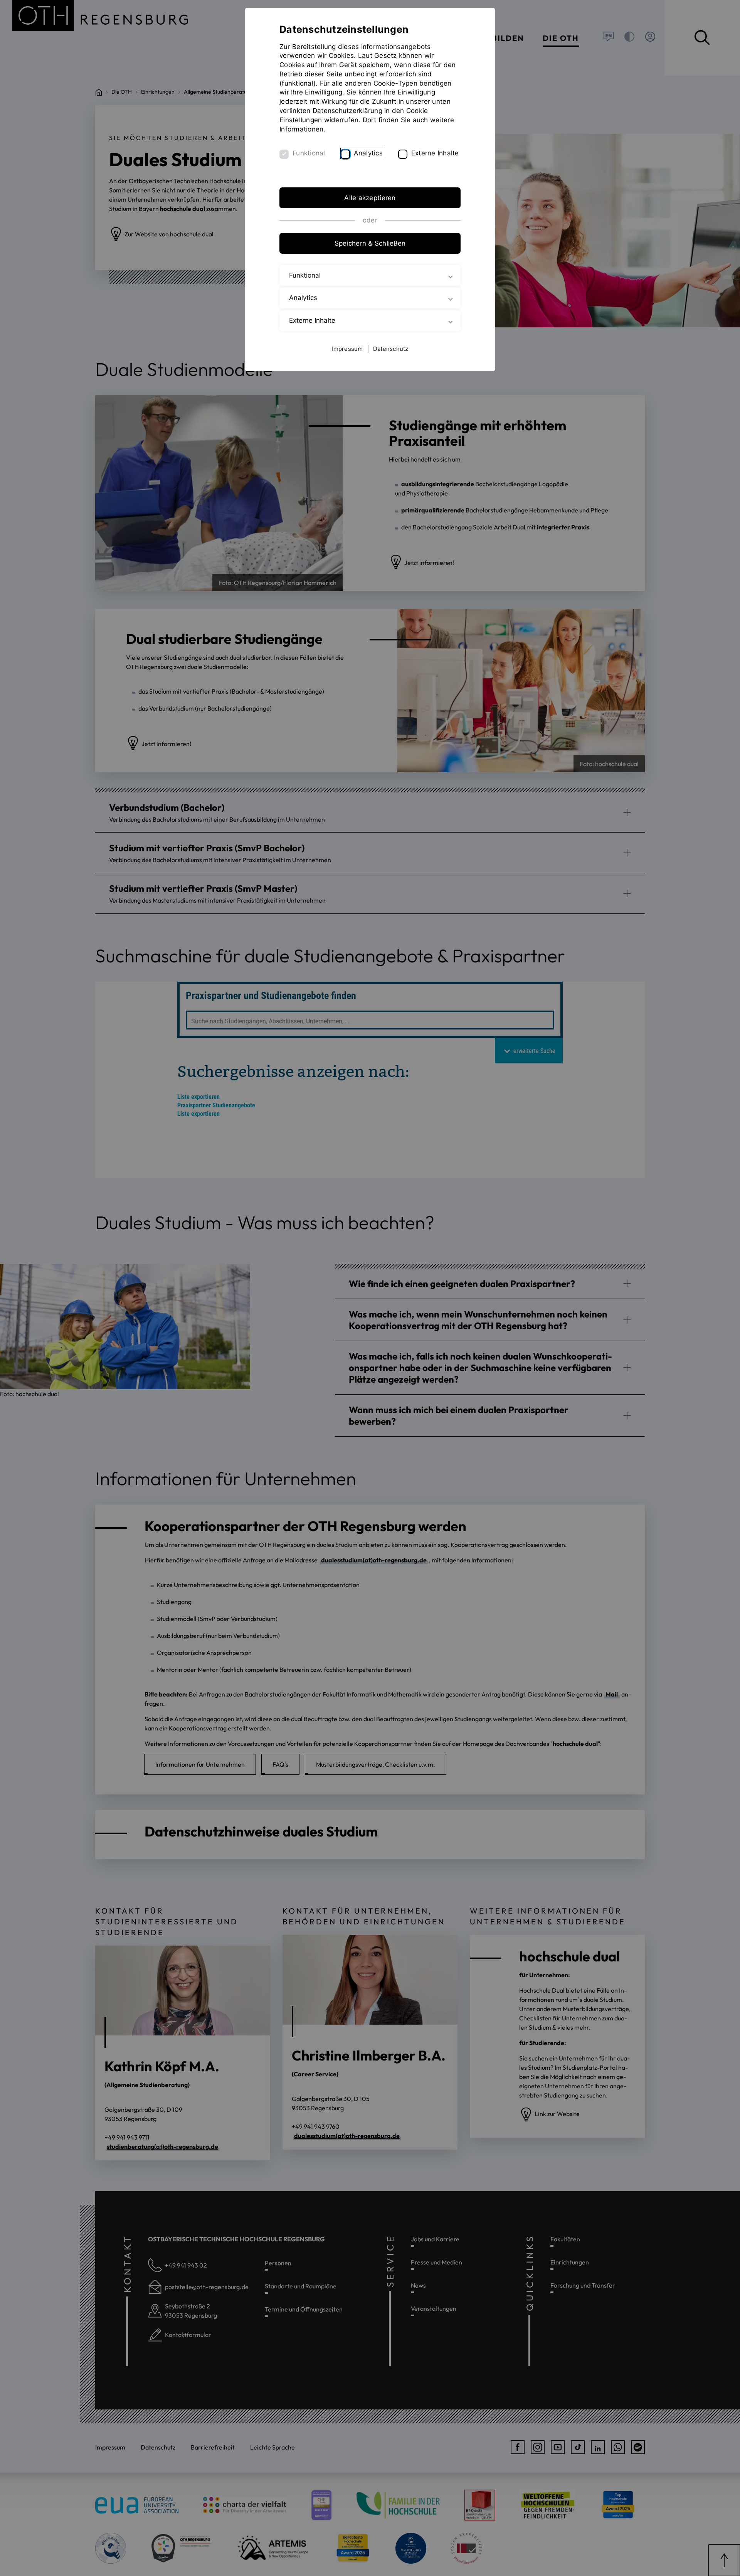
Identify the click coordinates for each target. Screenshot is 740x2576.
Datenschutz (391, 349)
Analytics (368, 153)
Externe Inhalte (435, 153)
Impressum (347, 349)
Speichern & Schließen (370, 243)
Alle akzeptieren (370, 198)
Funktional (309, 153)
